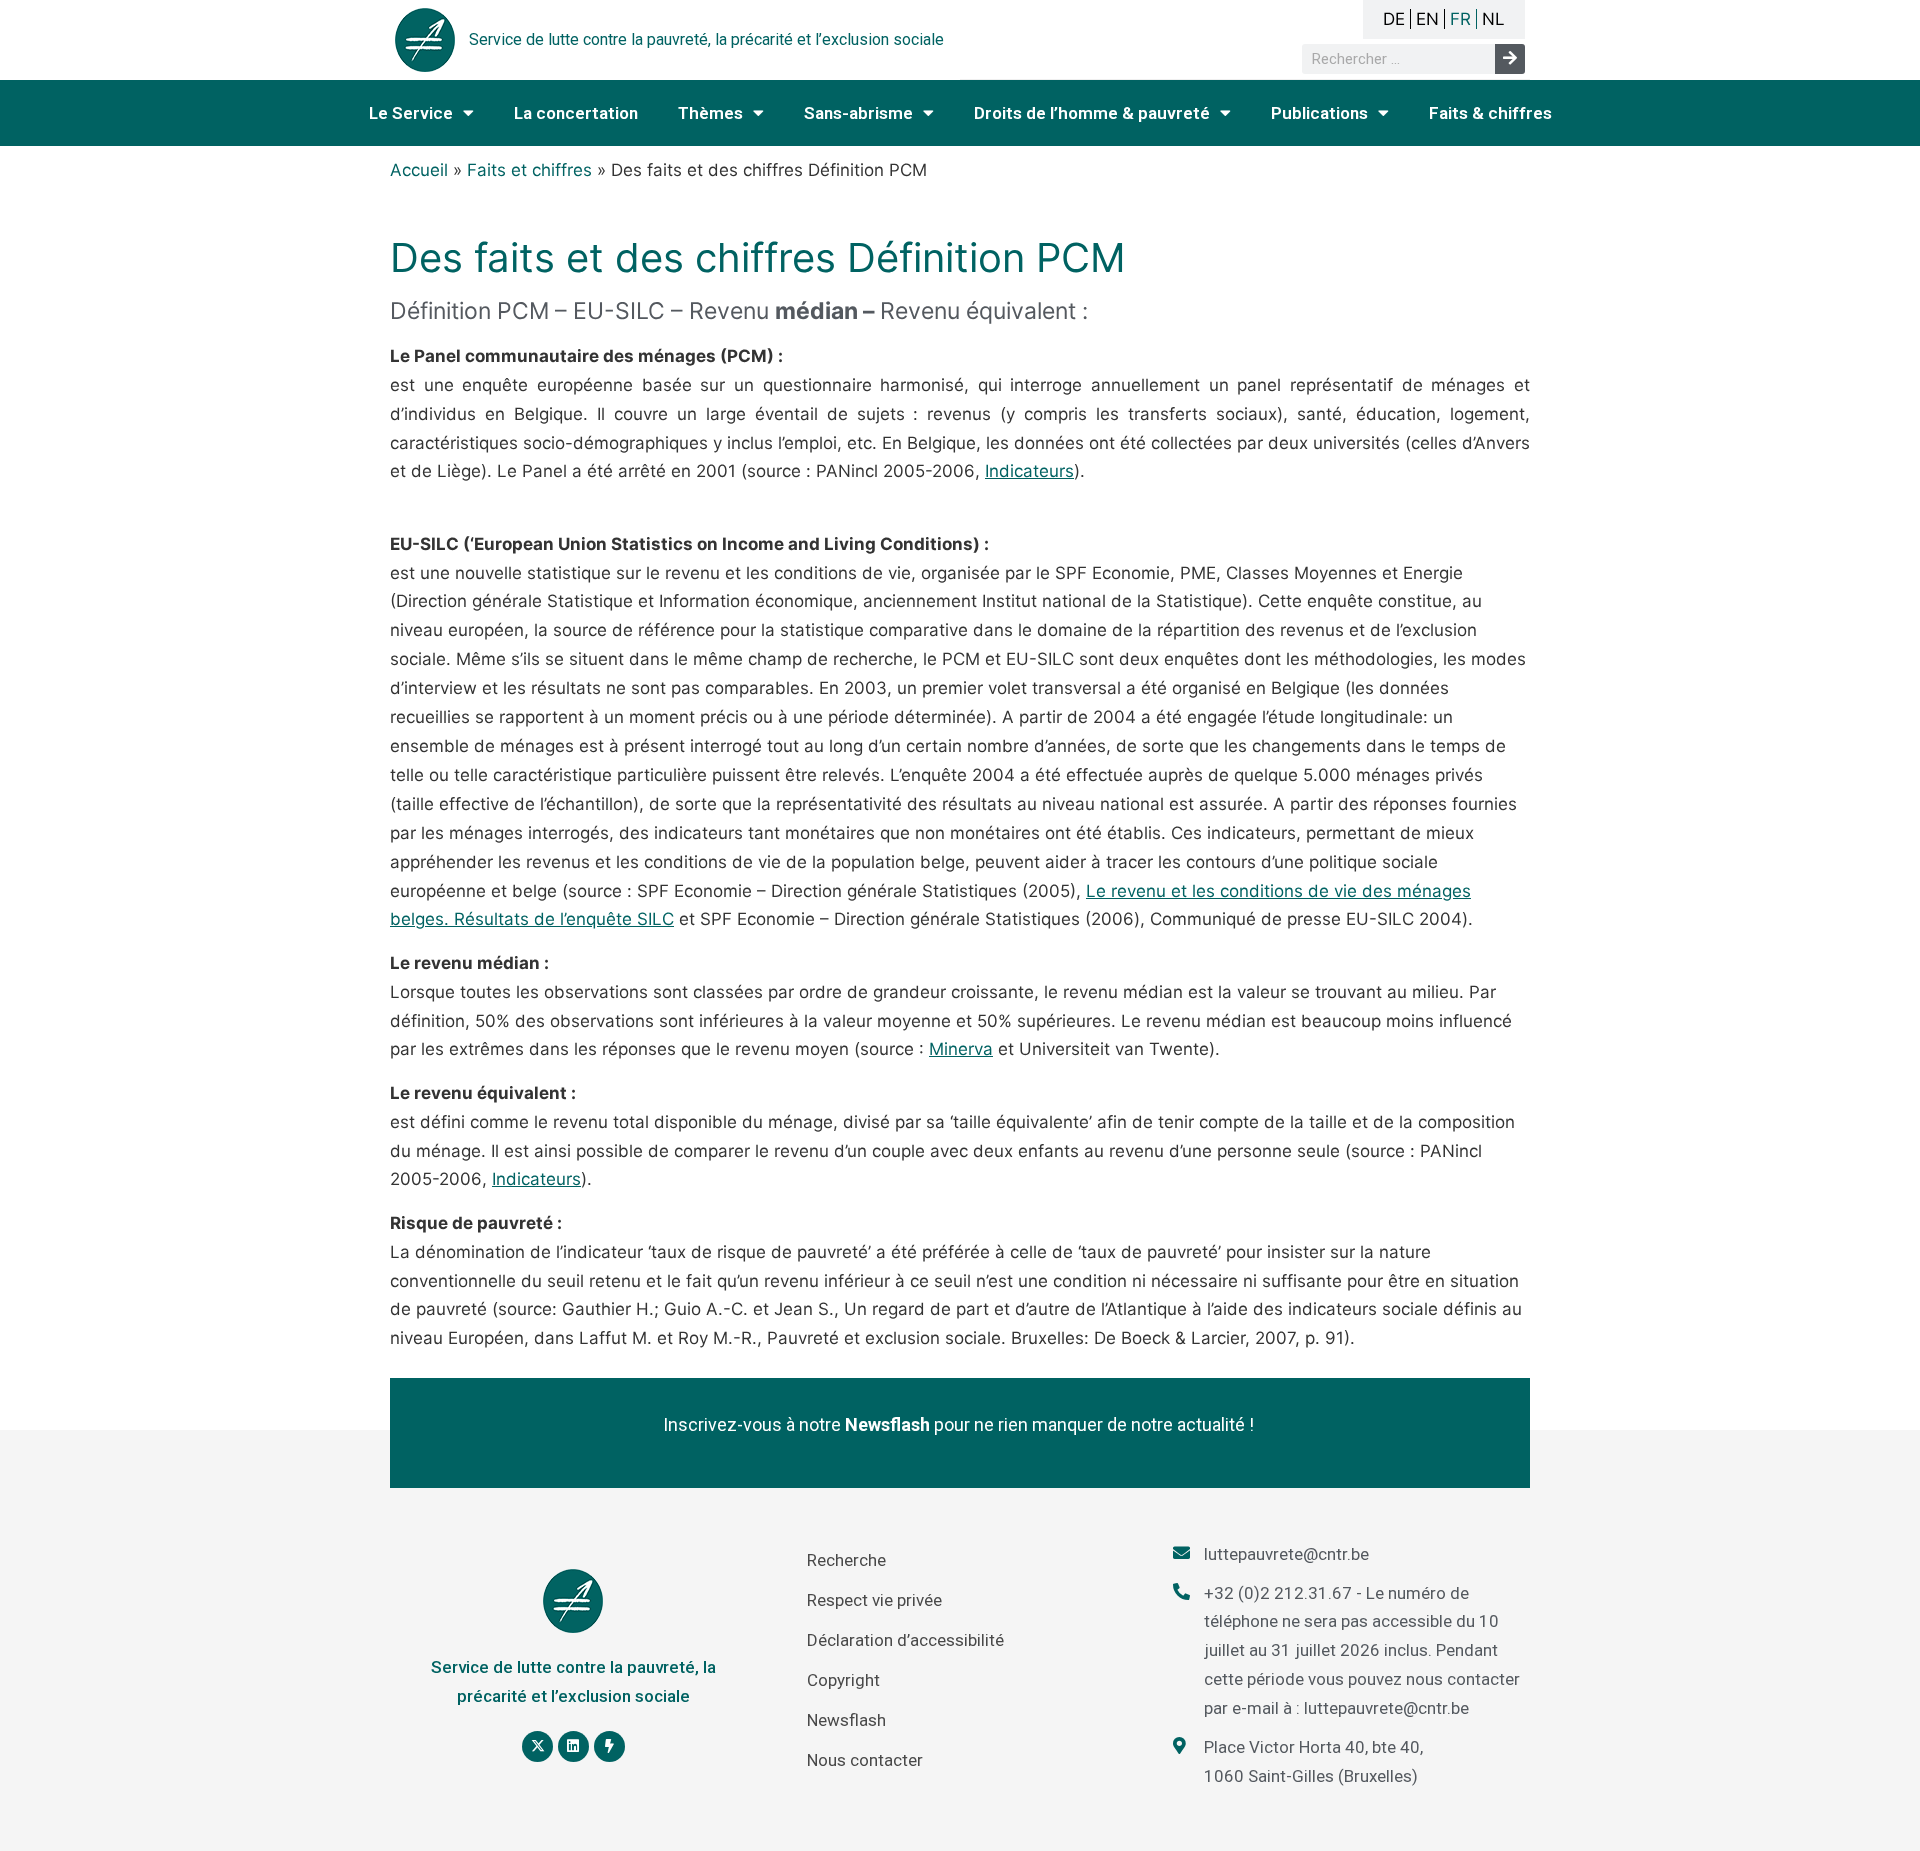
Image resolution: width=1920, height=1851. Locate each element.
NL (1493, 19)
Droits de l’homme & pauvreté (1092, 113)
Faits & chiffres (1490, 113)
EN (1427, 19)
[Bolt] (609, 1746)
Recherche (846, 1560)
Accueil (419, 170)
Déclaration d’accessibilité (905, 1640)
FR (1460, 19)
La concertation (576, 113)
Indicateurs (1029, 471)
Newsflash (846, 1720)
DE (1394, 19)
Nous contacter (865, 1760)
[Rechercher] (1510, 59)
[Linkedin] (573, 1746)
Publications (1319, 113)
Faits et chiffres (529, 170)
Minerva (961, 1049)
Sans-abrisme (858, 113)
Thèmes (710, 113)
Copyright (843, 1680)
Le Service (411, 113)
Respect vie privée (874, 1600)
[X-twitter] (537, 1746)
